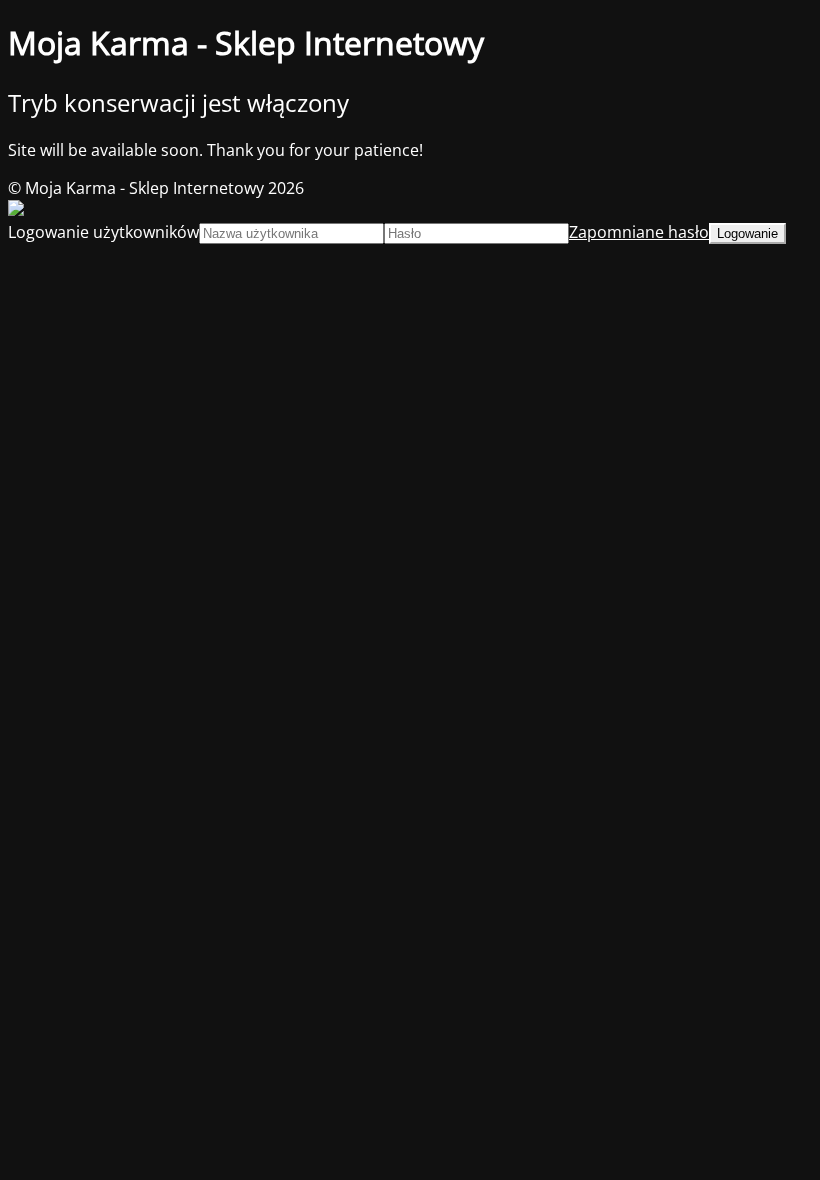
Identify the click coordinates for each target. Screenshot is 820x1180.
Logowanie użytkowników (103, 232)
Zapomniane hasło (639, 232)
